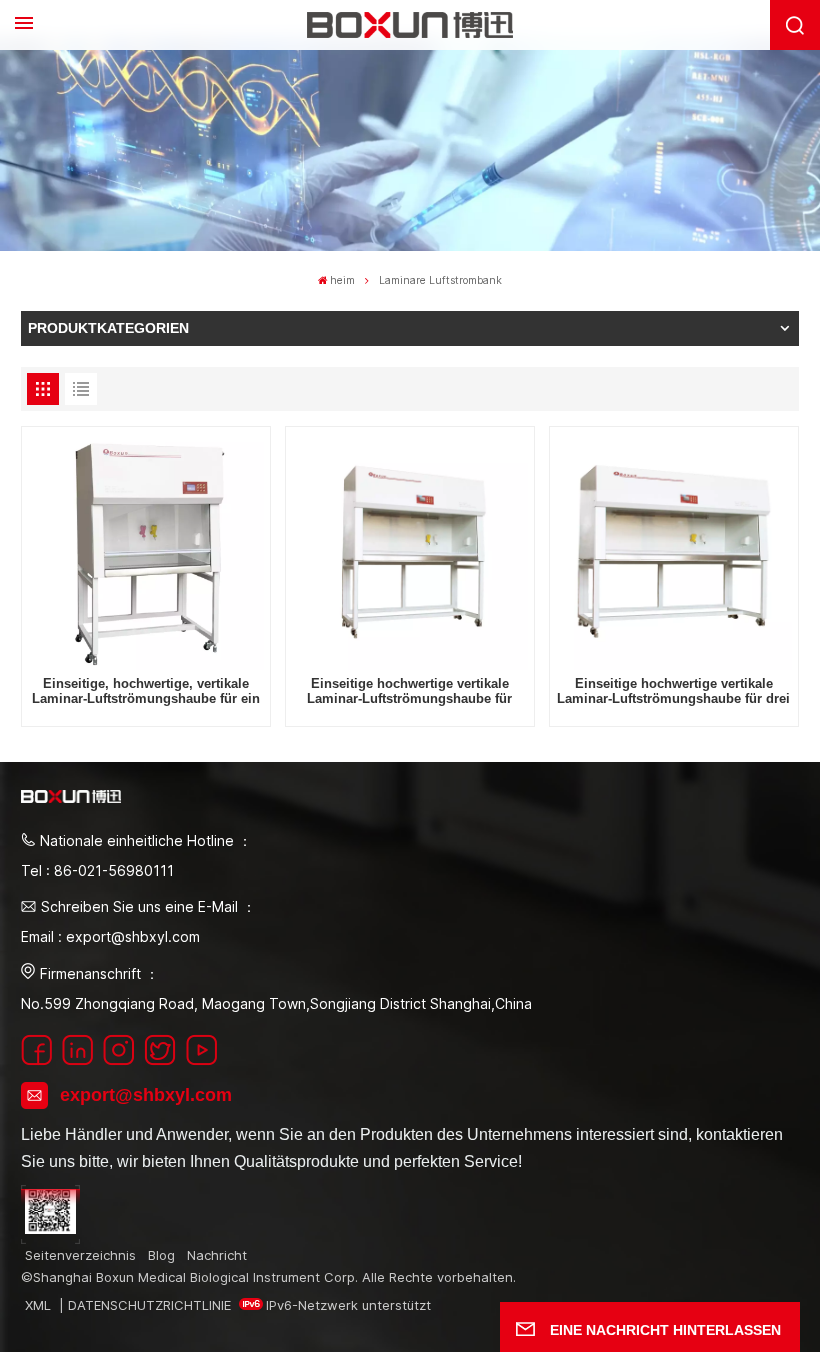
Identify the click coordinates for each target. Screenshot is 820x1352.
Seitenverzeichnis (80, 1255)
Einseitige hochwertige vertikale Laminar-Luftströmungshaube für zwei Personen (409, 692)
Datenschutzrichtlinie (149, 1305)
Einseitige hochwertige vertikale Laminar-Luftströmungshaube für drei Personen (673, 692)
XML (38, 1305)
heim (342, 280)
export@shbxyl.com (146, 1095)
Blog (161, 1255)
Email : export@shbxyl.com (110, 936)
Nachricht (217, 1255)
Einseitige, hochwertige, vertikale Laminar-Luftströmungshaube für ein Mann (146, 692)
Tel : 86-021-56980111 (97, 870)
